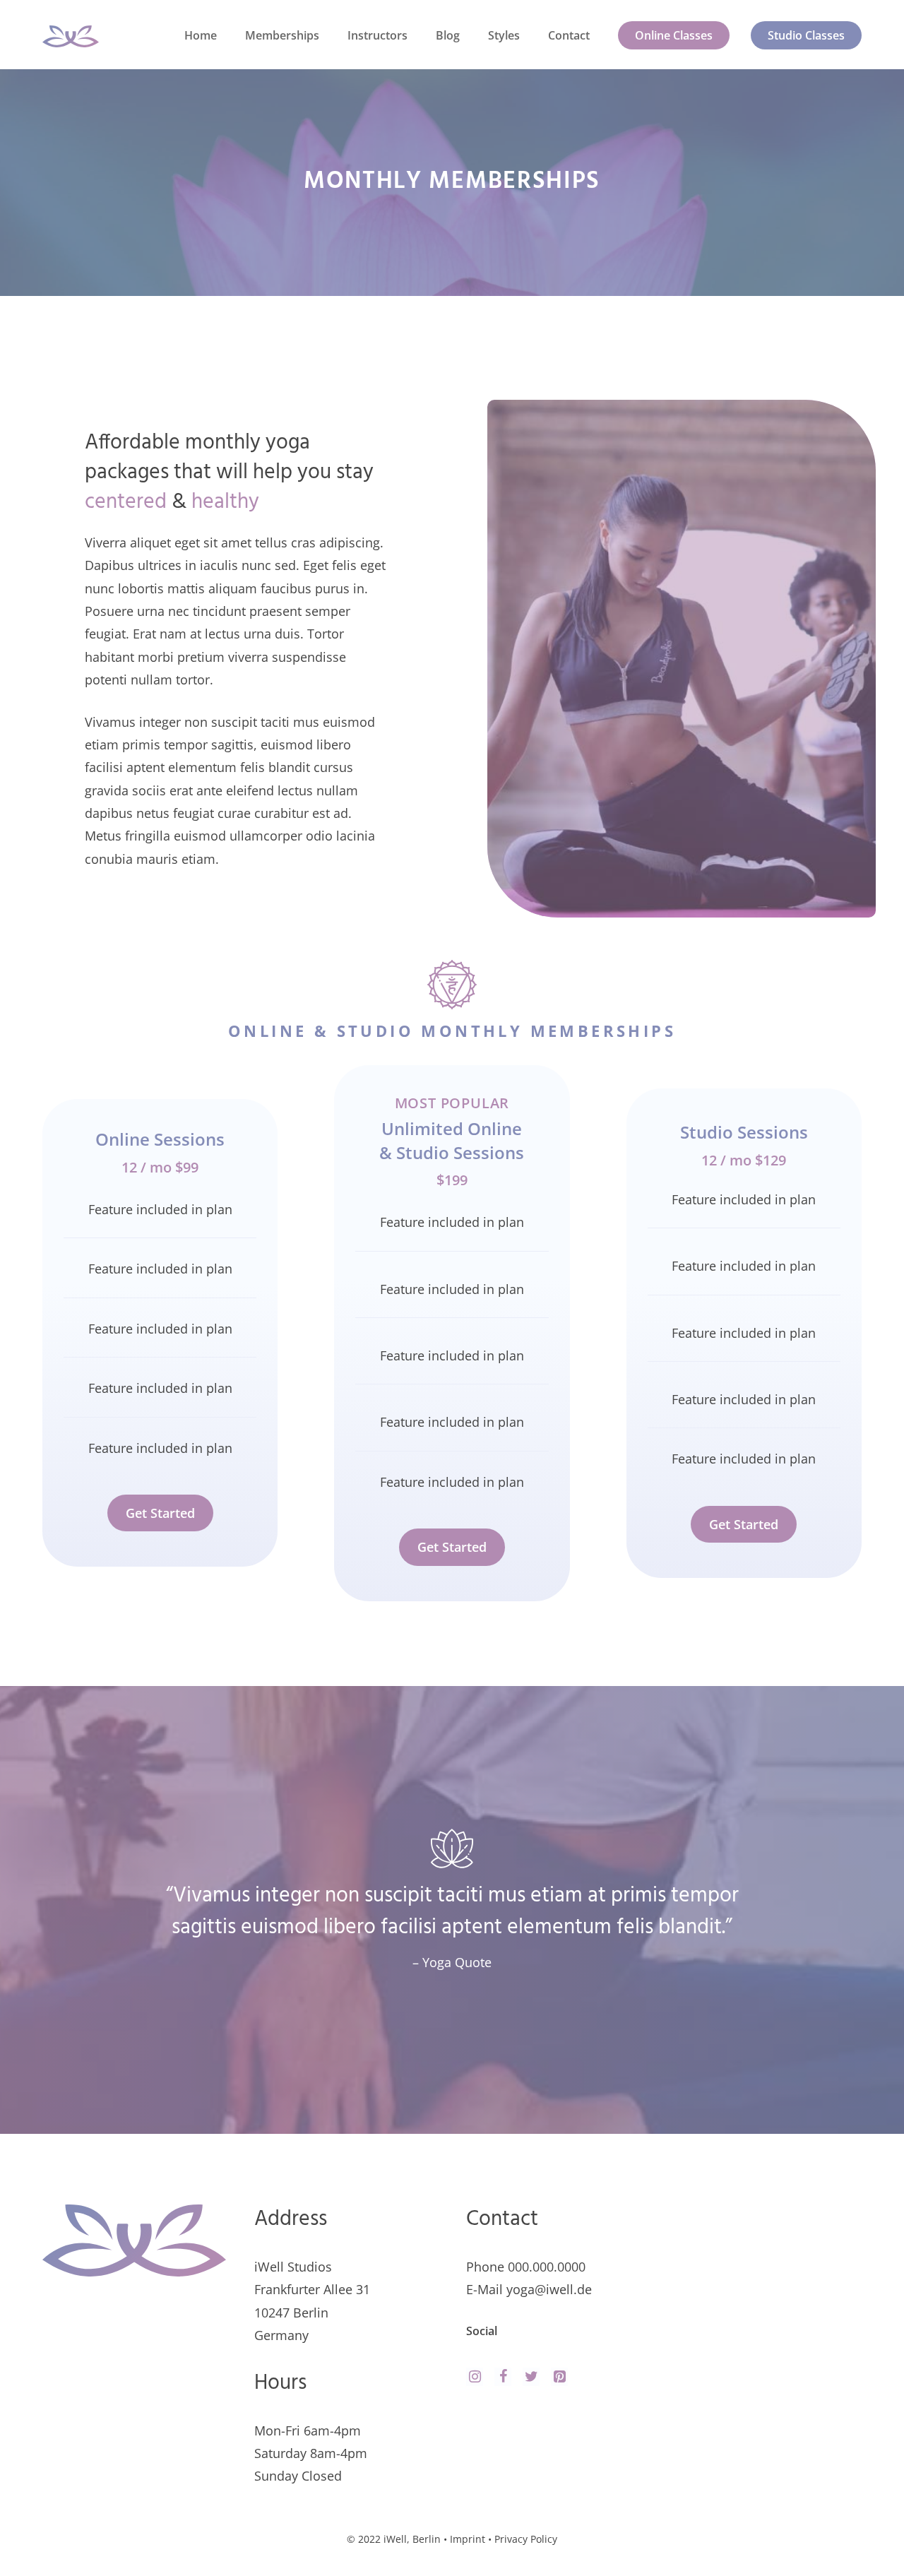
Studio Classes (806, 35)
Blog (448, 35)
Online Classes (674, 35)
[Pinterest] (559, 2377)
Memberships (282, 35)
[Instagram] (475, 2377)
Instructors (377, 35)
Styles (504, 35)
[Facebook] (503, 2377)
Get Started (160, 1513)
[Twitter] (531, 2377)
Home (201, 35)
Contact (569, 35)
